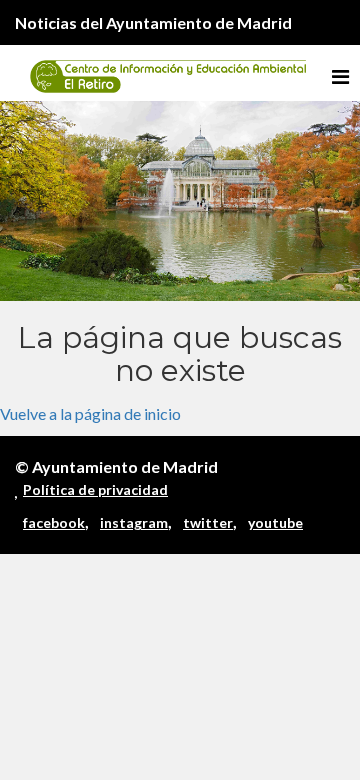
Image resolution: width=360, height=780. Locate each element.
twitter (208, 522)
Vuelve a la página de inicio (90, 413)
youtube (275, 522)
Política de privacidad (95, 489)
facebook (54, 522)
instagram (134, 522)
